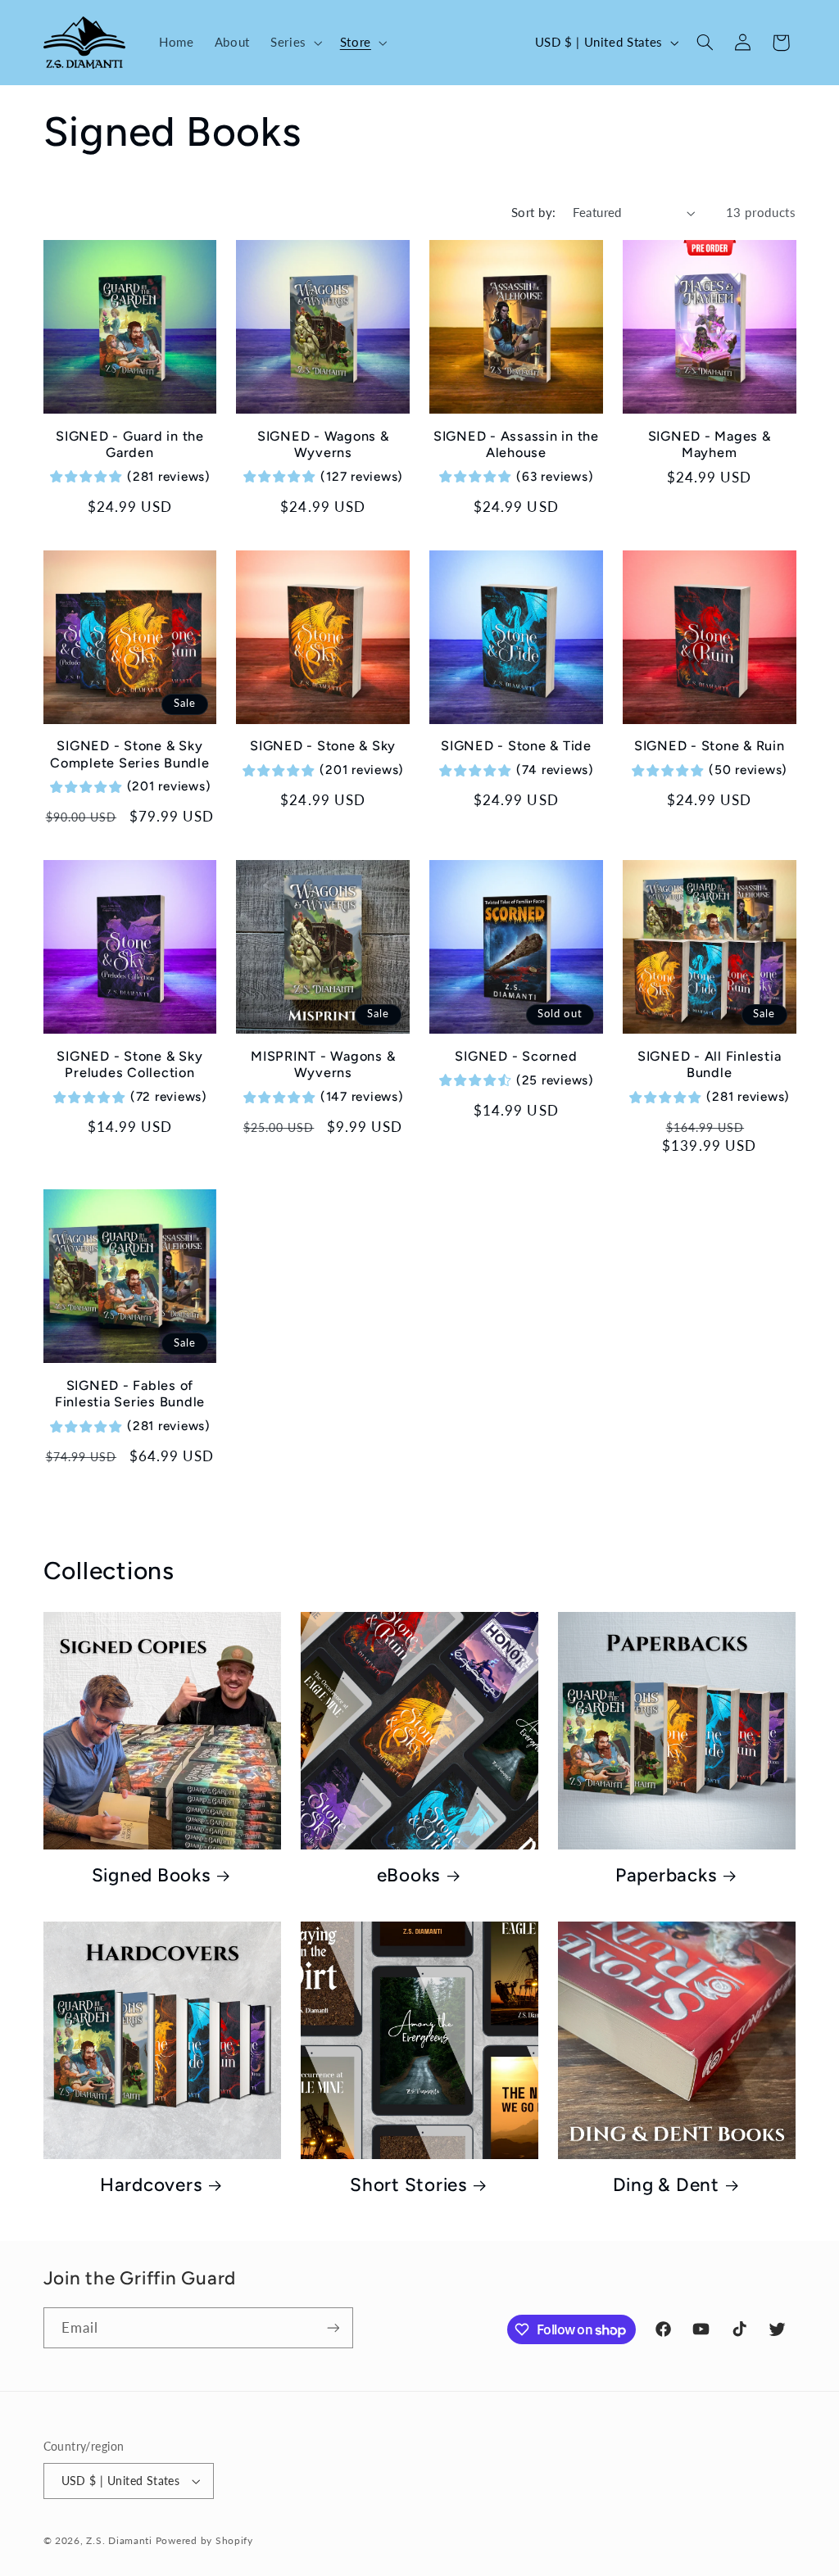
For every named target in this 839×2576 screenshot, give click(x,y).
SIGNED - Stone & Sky (323, 746)
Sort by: (533, 212)
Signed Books (151, 1875)
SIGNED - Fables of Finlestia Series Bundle (130, 1394)
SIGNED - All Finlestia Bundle (710, 1064)
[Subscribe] (333, 2327)
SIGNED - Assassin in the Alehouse (516, 444)
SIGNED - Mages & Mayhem (710, 444)
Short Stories (408, 2185)
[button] (295, 43)
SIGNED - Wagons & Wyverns (323, 444)
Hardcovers (151, 2185)
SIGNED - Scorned (516, 1056)
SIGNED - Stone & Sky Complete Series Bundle (130, 754)
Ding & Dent (666, 2185)
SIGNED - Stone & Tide (516, 746)
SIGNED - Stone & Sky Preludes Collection (129, 1064)
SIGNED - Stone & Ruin (710, 746)
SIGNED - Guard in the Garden (130, 444)
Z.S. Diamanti (119, 2540)
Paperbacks (666, 1875)
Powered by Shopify (204, 2540)
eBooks (409, 1875)
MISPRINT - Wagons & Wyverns (323, 1064)
